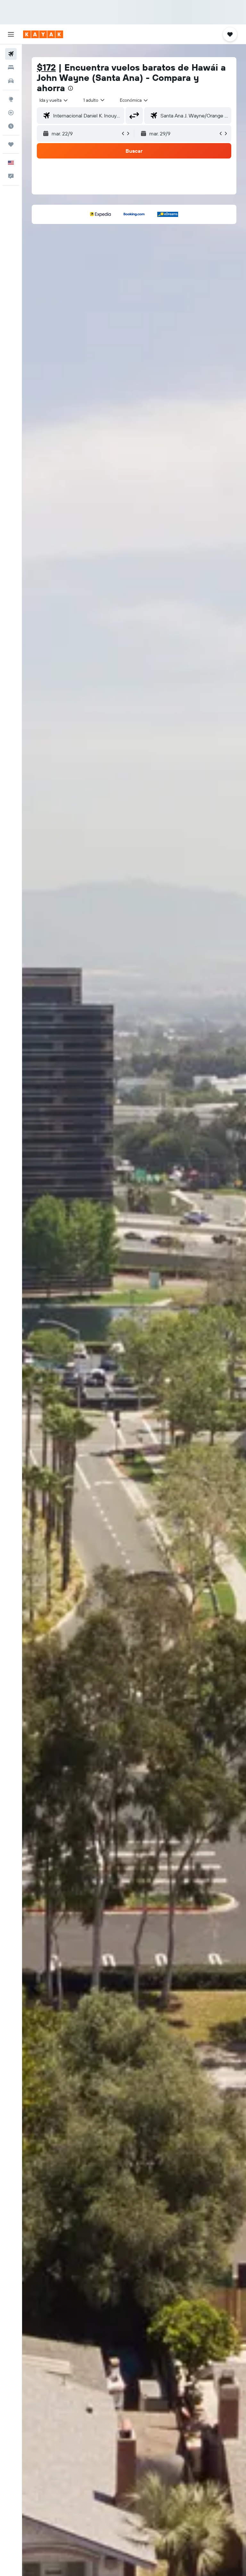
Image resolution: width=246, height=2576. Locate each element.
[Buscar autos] (11, 81)
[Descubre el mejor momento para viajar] (11, 126)
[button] (11, 34)
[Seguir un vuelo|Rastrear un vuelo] (11, 113)
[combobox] (134, 100)
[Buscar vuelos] (11, 54)
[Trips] (11, 144)
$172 (46, 67)
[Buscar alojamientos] (11, 67)
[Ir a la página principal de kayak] (43, 34)
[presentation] (70, 88)
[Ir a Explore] (11, 99)
